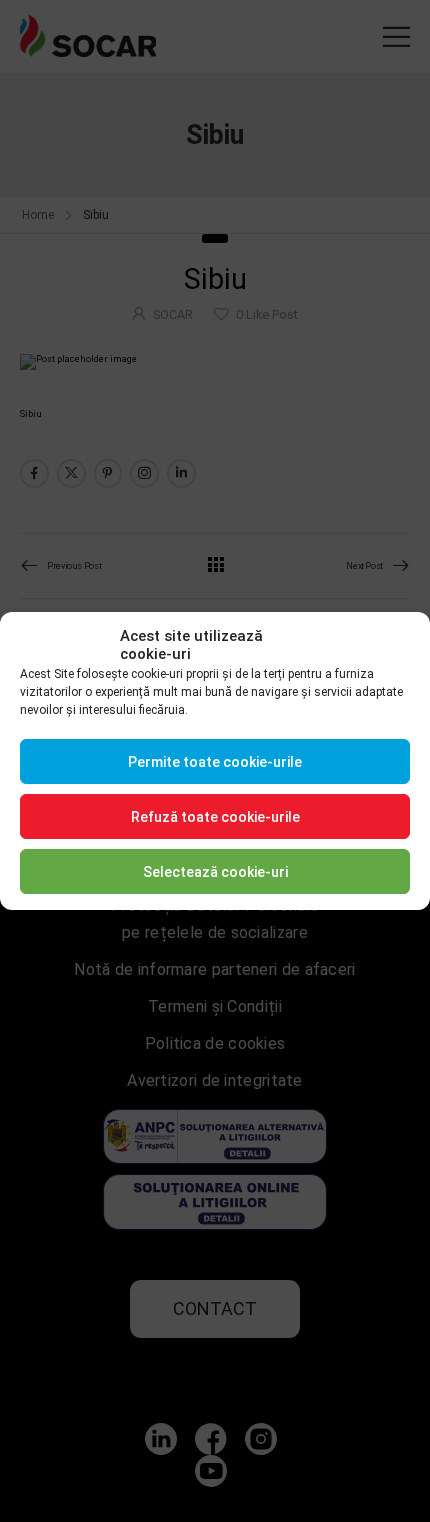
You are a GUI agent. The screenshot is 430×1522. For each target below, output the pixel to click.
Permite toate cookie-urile (215, 762)
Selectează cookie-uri (215, 872)
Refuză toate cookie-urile (215, 817)
